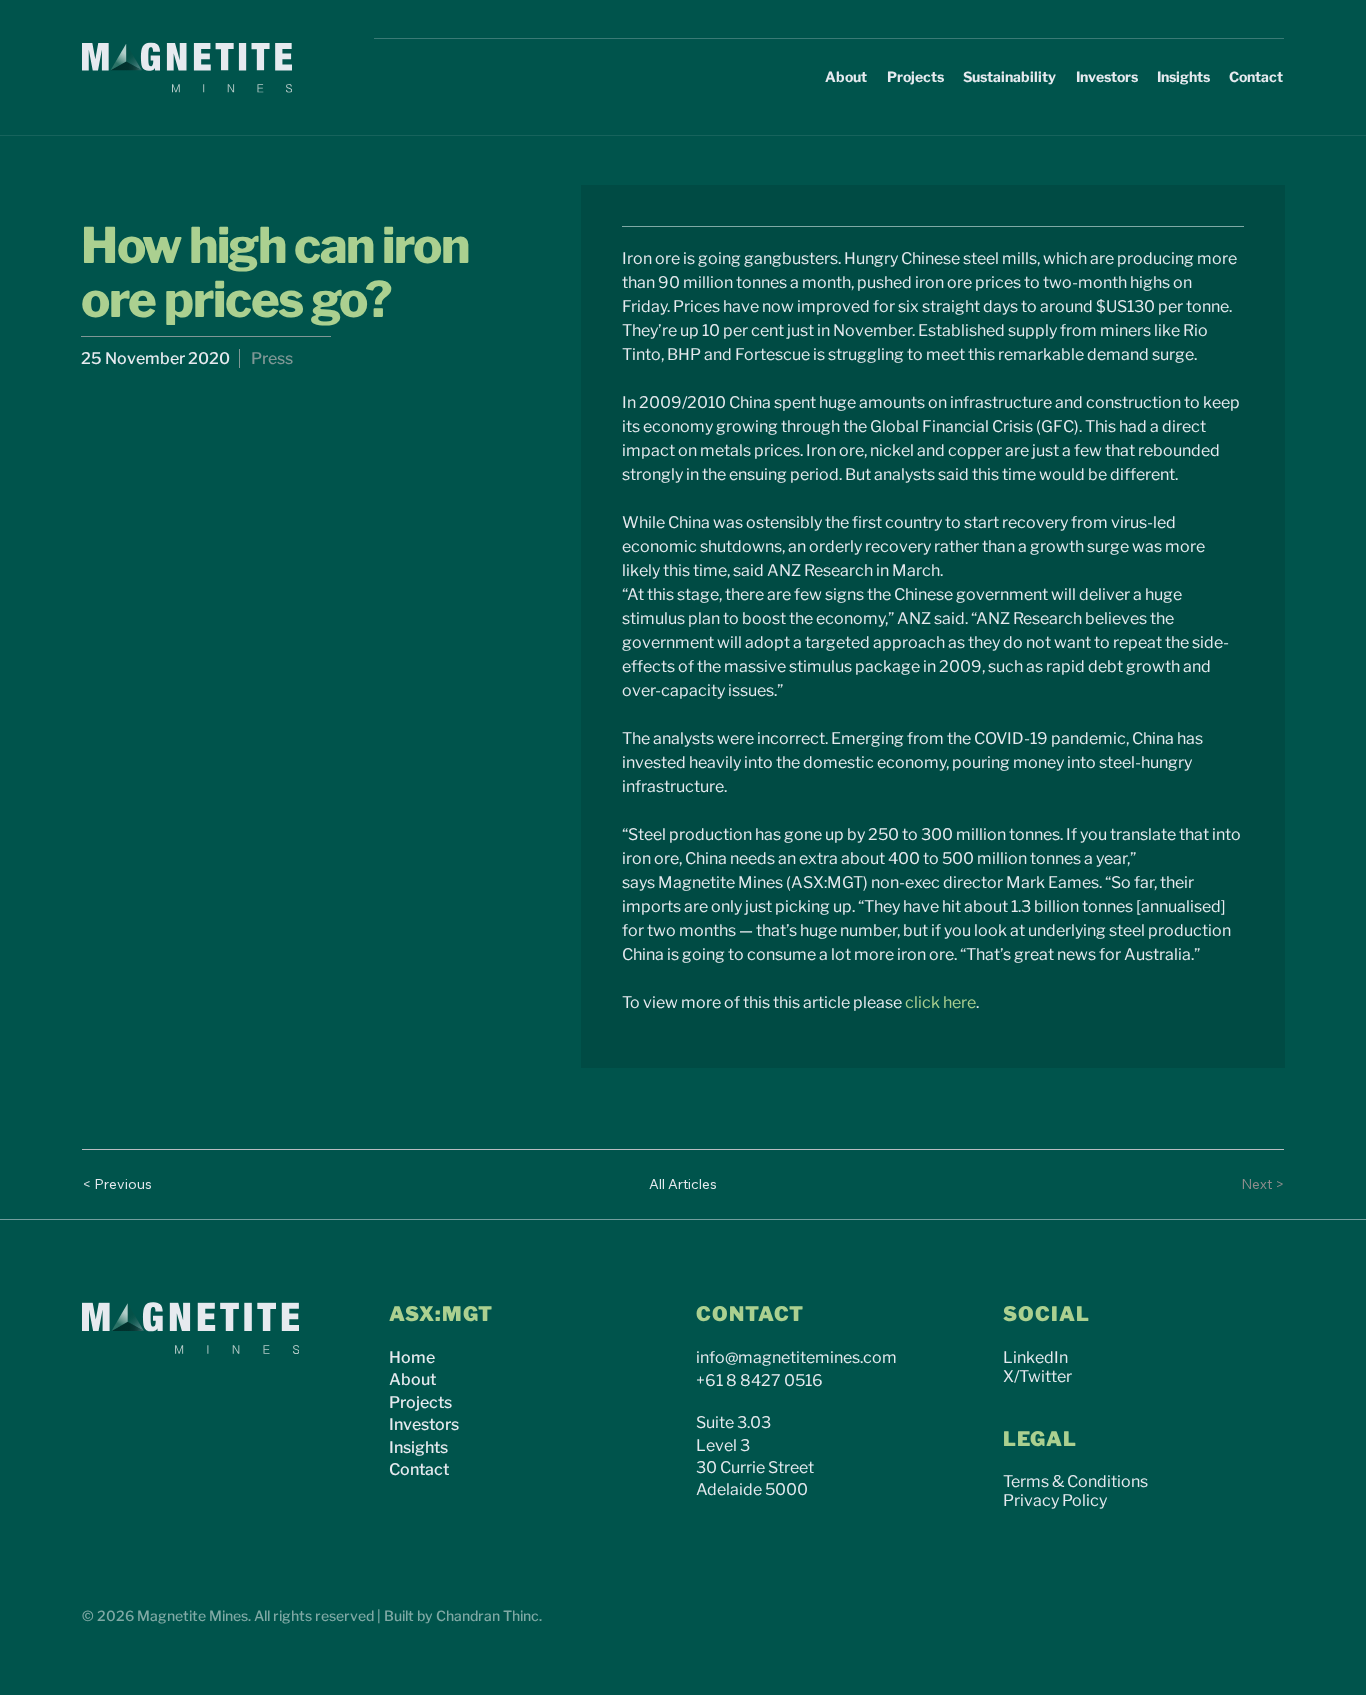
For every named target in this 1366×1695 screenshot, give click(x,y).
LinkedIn (1035, 1357)
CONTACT (750, 1314)
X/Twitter (1037, 1376)
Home (412, 1357)
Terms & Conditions (1075, 1481)
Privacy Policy (1055, 1500)
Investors (424, 1424)
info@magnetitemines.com (796, 1357)
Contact (419, 1469)
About (412, 1379)
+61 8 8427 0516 (759, 1380)
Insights (418, 1447)
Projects (420, 1402)
